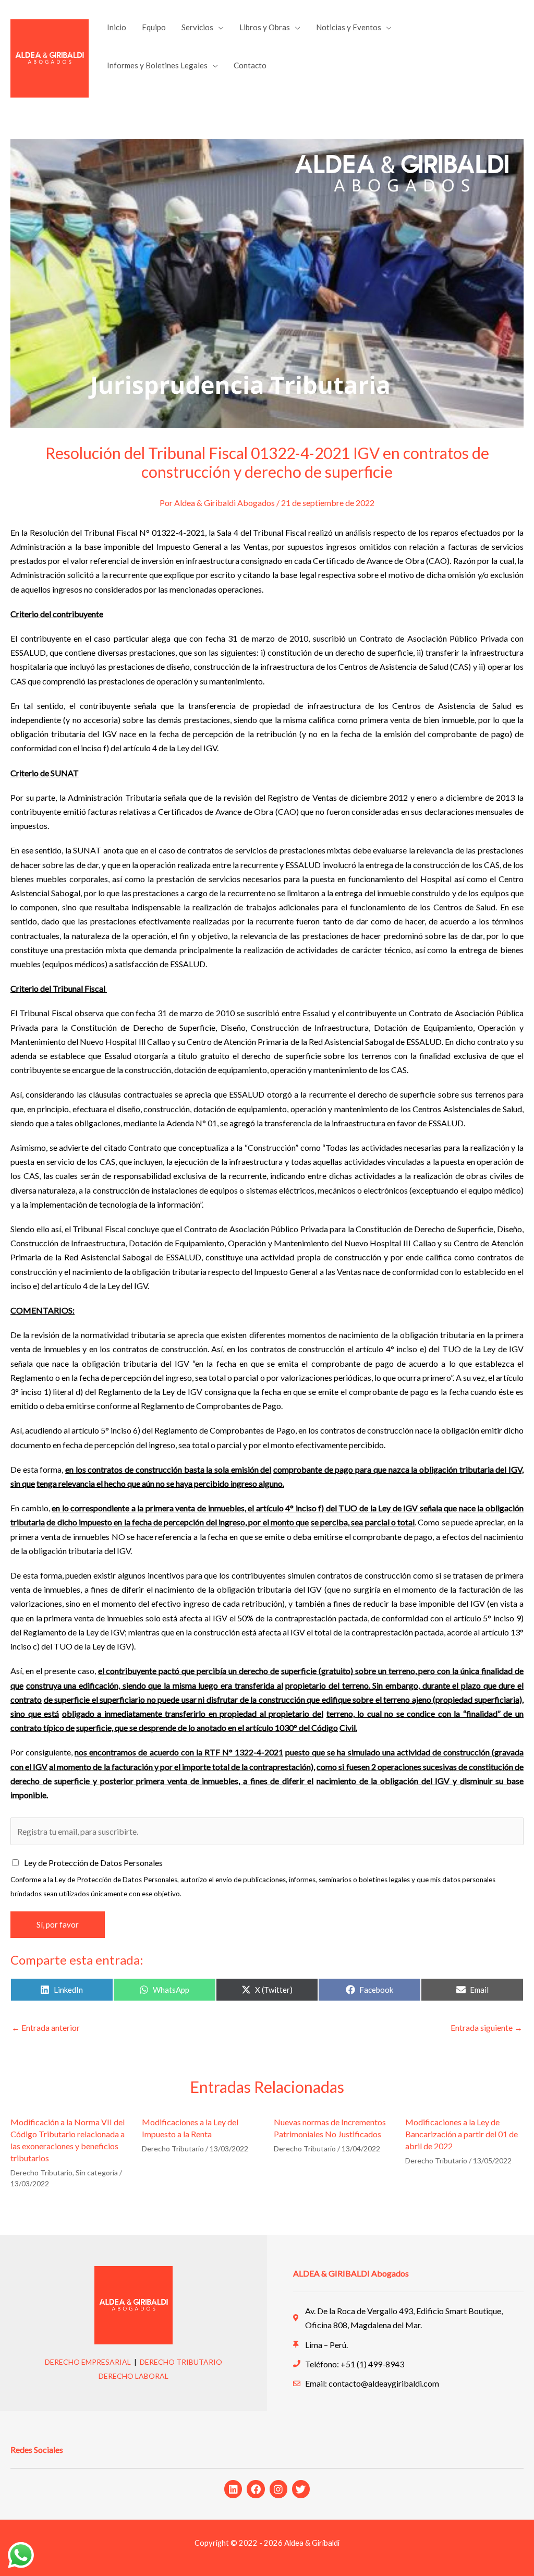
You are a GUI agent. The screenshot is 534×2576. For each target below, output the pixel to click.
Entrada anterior (46, 2027)
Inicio (117, 27)
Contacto (250, 65)
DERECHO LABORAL (133, 2376)
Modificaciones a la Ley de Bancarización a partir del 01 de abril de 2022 (462, 2134)
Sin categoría (97, 2172)
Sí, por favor (58, 1924)
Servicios (197, 27)
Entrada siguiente (487, 2027)
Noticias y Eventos (349, 27)
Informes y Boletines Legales (157, 65)
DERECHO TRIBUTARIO (181, 2362)
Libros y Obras (265, 27)
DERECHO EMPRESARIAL (88, 2362)
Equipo (154, 27)
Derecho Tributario (41, 2172)
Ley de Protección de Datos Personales (93, 1863)
